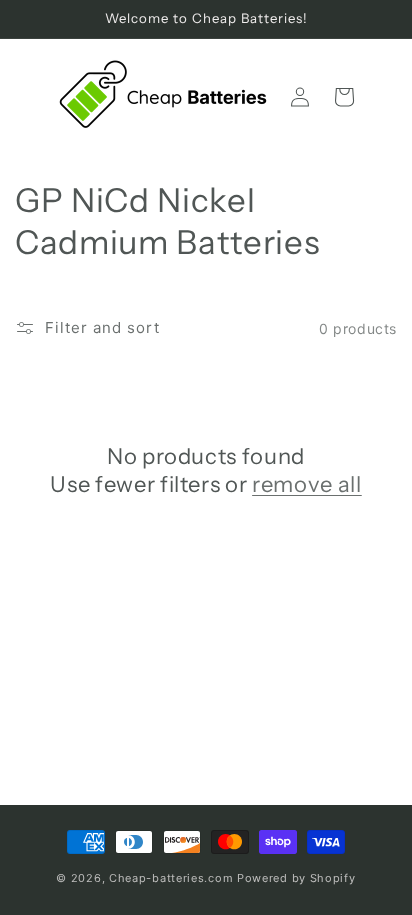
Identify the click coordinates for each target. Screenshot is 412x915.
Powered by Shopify (296, 878)
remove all (307, 484)
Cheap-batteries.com (171, 878)
